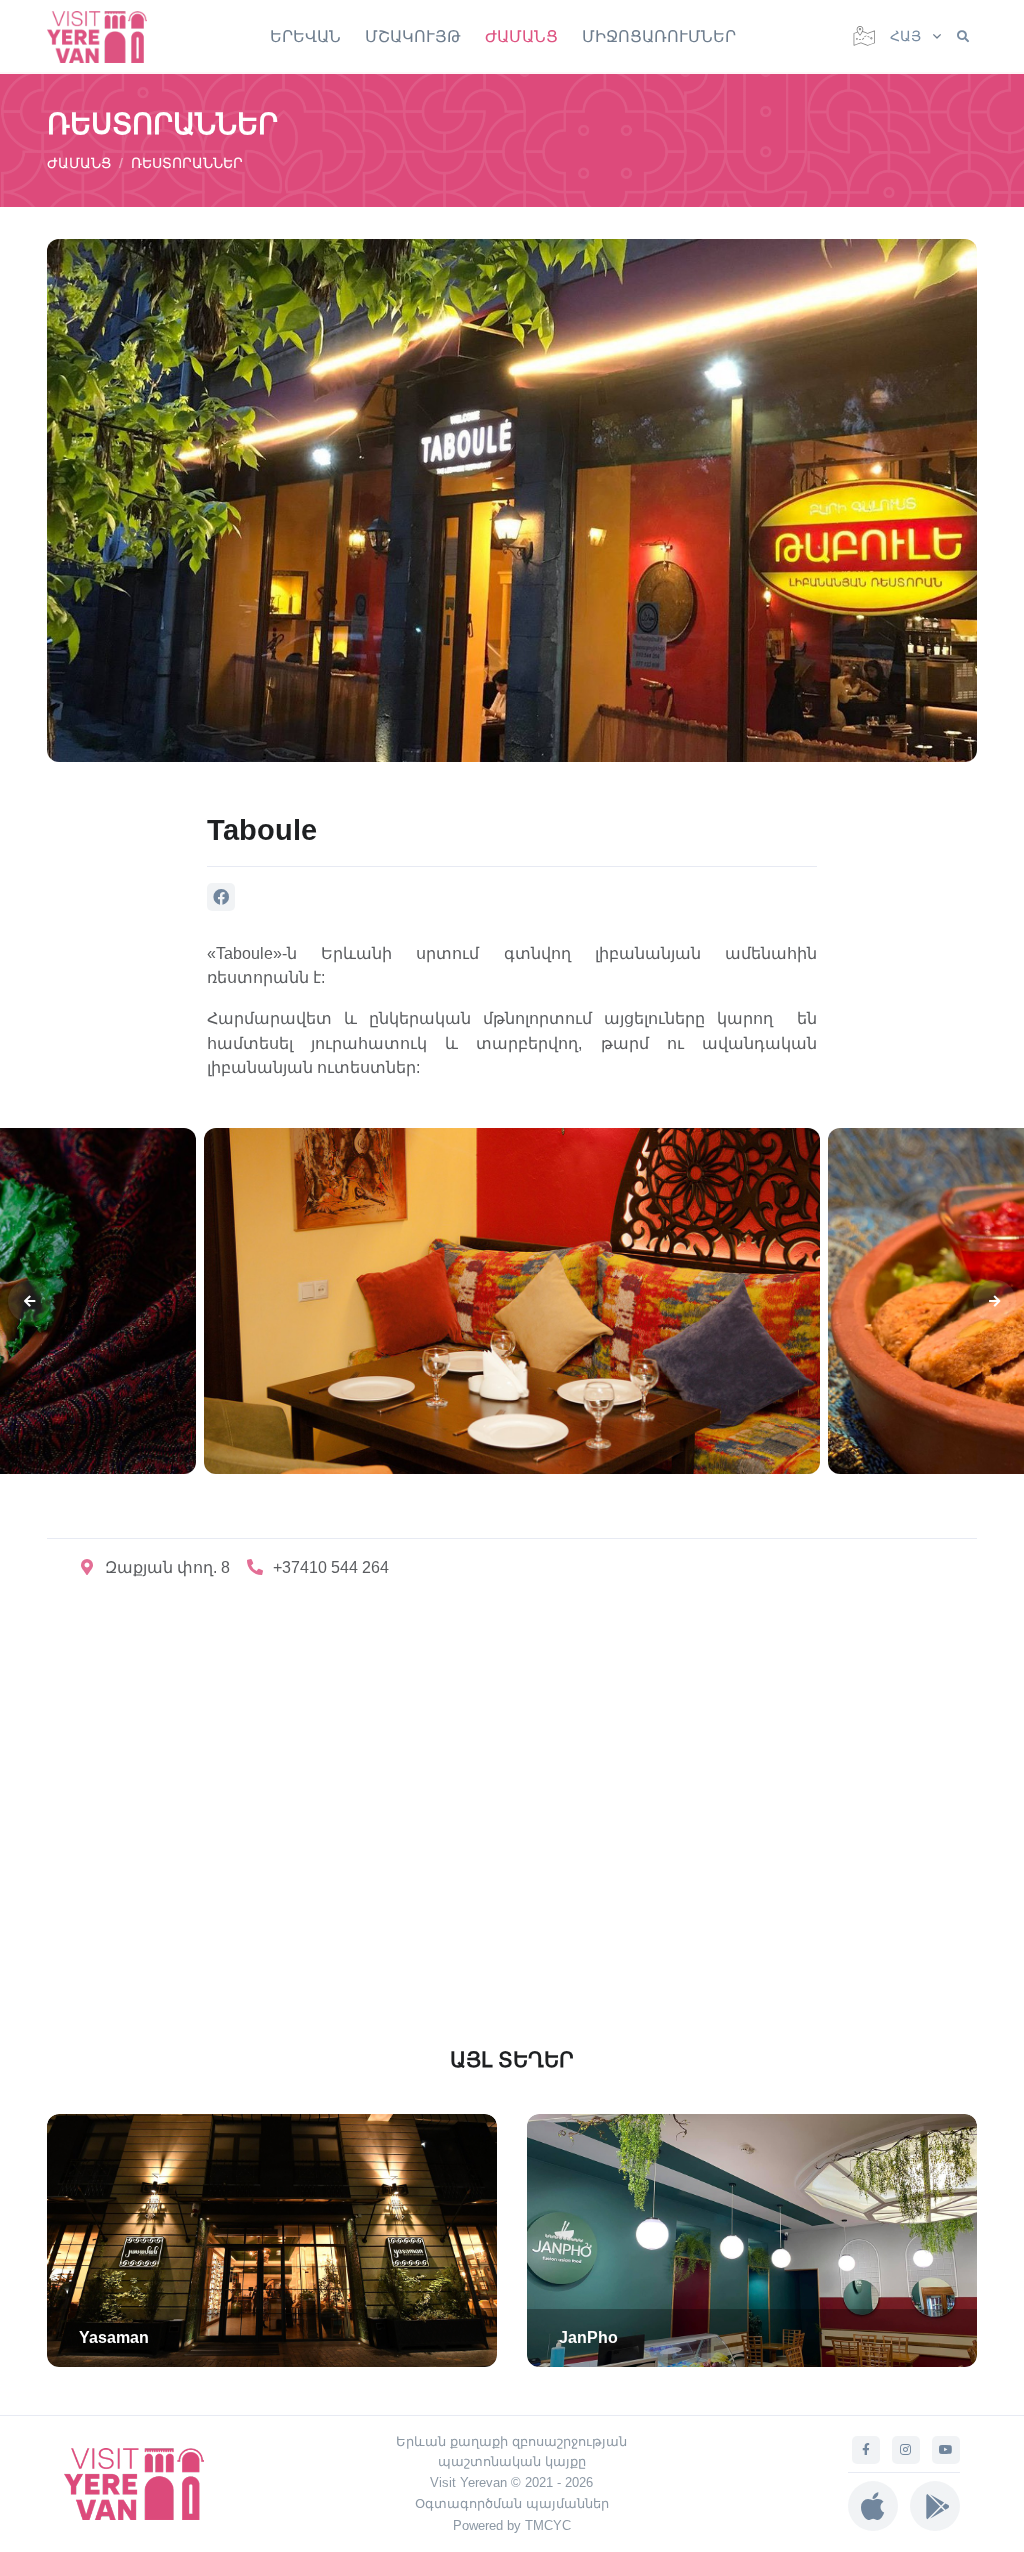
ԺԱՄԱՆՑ (521, 36)
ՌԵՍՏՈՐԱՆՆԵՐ (187, 163)
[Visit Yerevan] (107, 36)
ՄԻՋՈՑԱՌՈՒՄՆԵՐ (659, 36)
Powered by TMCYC (512, 2525)
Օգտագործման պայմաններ (512, 2503)
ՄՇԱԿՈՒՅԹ (413, 36)
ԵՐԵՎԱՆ (305, 36)
